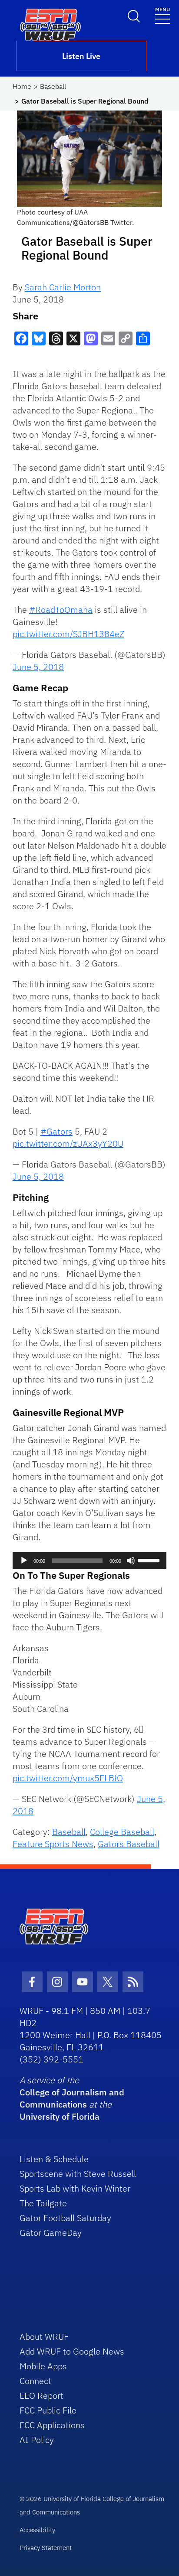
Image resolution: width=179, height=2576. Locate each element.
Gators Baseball (129, 1844)
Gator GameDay (51, 2233)
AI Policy (37, 2440)
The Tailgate (43, 2203)
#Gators (56, 1131)
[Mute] (131, 1561)
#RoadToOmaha (61, 610)
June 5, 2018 (38, 667)
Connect (35, 2381)
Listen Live (81, 56)
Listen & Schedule (54, 2159)
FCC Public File (48, 2410)
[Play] (24, 1561)
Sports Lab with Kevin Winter (75, 2188)
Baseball (53, 86)
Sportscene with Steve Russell (78, 2174)
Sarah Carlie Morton (63, 287)
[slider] (150, 1560)
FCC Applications (52, 2425)
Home (22, 86)
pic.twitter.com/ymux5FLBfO (68, 1778)
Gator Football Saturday (65, 2218)
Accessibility (37, 2530)
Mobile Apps (43, 2366)
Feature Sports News (53, 1844)
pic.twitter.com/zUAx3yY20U (68, 1143)
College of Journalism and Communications (72, 2098)
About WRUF (44, 2337)
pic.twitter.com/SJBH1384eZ (68, 634)
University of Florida (60, 2116)
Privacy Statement (46, 2548)
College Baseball (122, 1832)
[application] (89, 1561)
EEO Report (41, 2395)
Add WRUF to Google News (72, 2351)
